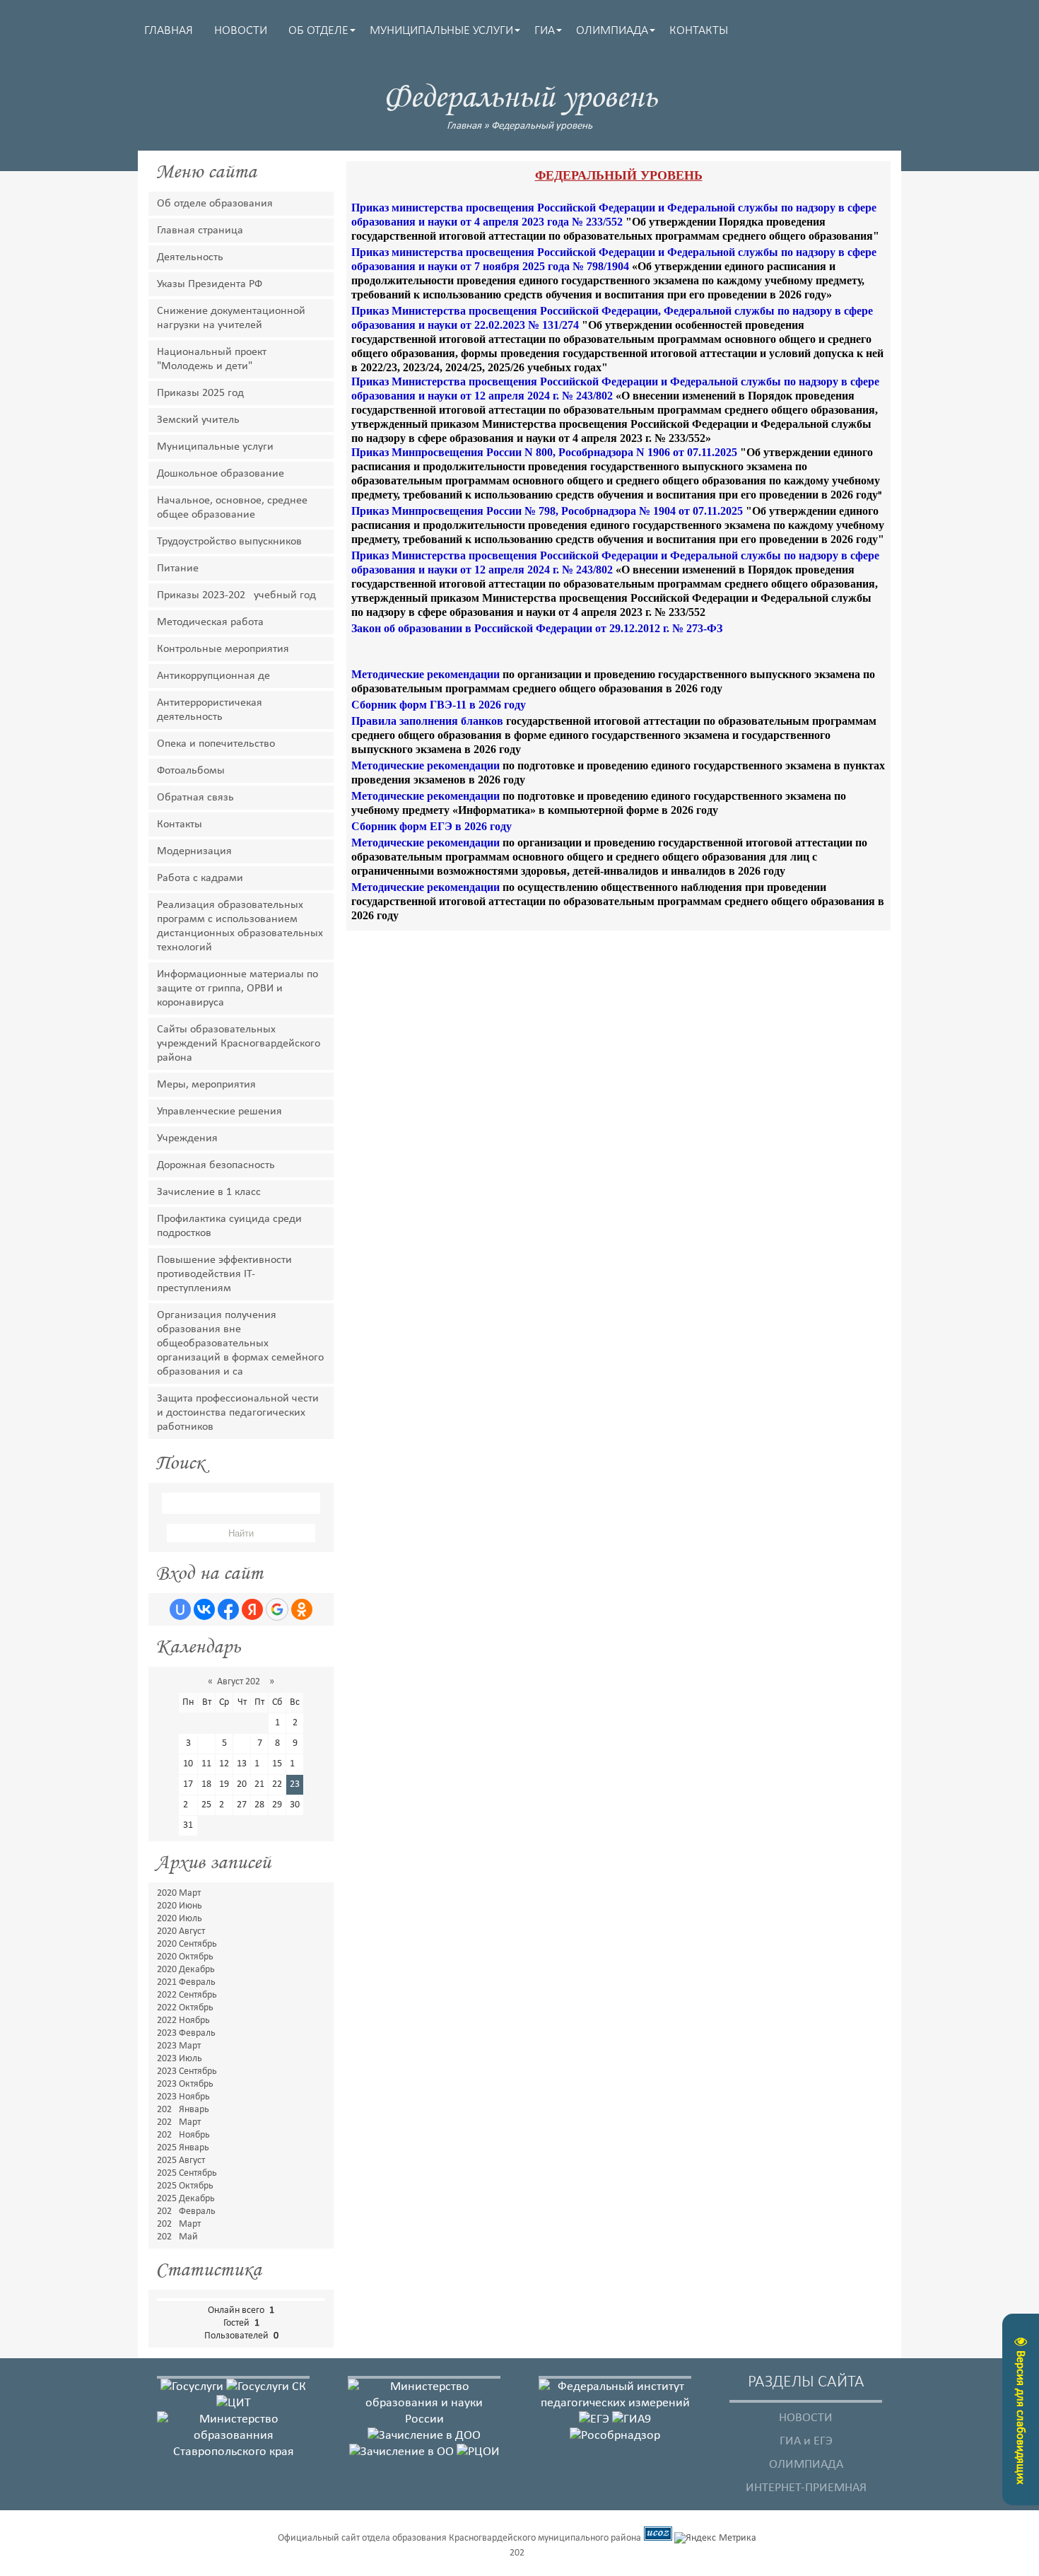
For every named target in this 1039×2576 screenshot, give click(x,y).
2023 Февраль (186, 2033)
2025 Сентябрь (187, 2173)
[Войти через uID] (180, 1609)
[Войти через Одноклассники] (302, 1609)
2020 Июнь (180, 1906)
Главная (464, 126)
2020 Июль (180, 1919)
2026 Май (177, 2237)
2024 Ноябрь (183, 2135)
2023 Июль (180, 2059)
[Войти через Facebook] (228, 1609)
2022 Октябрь (185, 2008)
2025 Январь (183, 2148)
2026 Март (179, 2224)
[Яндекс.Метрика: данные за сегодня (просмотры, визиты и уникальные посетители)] (715, 2539)
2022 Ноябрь (183, 2021)
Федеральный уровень (542, 126)
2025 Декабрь (186, 2199)
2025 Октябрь (185, 2186)
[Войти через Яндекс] (252, 1609)
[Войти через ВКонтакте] (204, 1609)
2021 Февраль (186, 1982)
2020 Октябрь (185, 1957)
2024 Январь (183, 2110)
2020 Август (181, 1931)
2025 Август (181, 2161)
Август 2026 (241, 1682)
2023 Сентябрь (187, 2071)
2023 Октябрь (185, 2084)
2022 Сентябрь (187, 1995)
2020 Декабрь (186, 1970)
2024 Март (179, 2122)
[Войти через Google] (277, 1609)
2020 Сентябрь (187, 1944)
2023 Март (179, 2046)
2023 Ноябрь (183, 2097)
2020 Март (179, 1893)
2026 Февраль (186, 2211)
